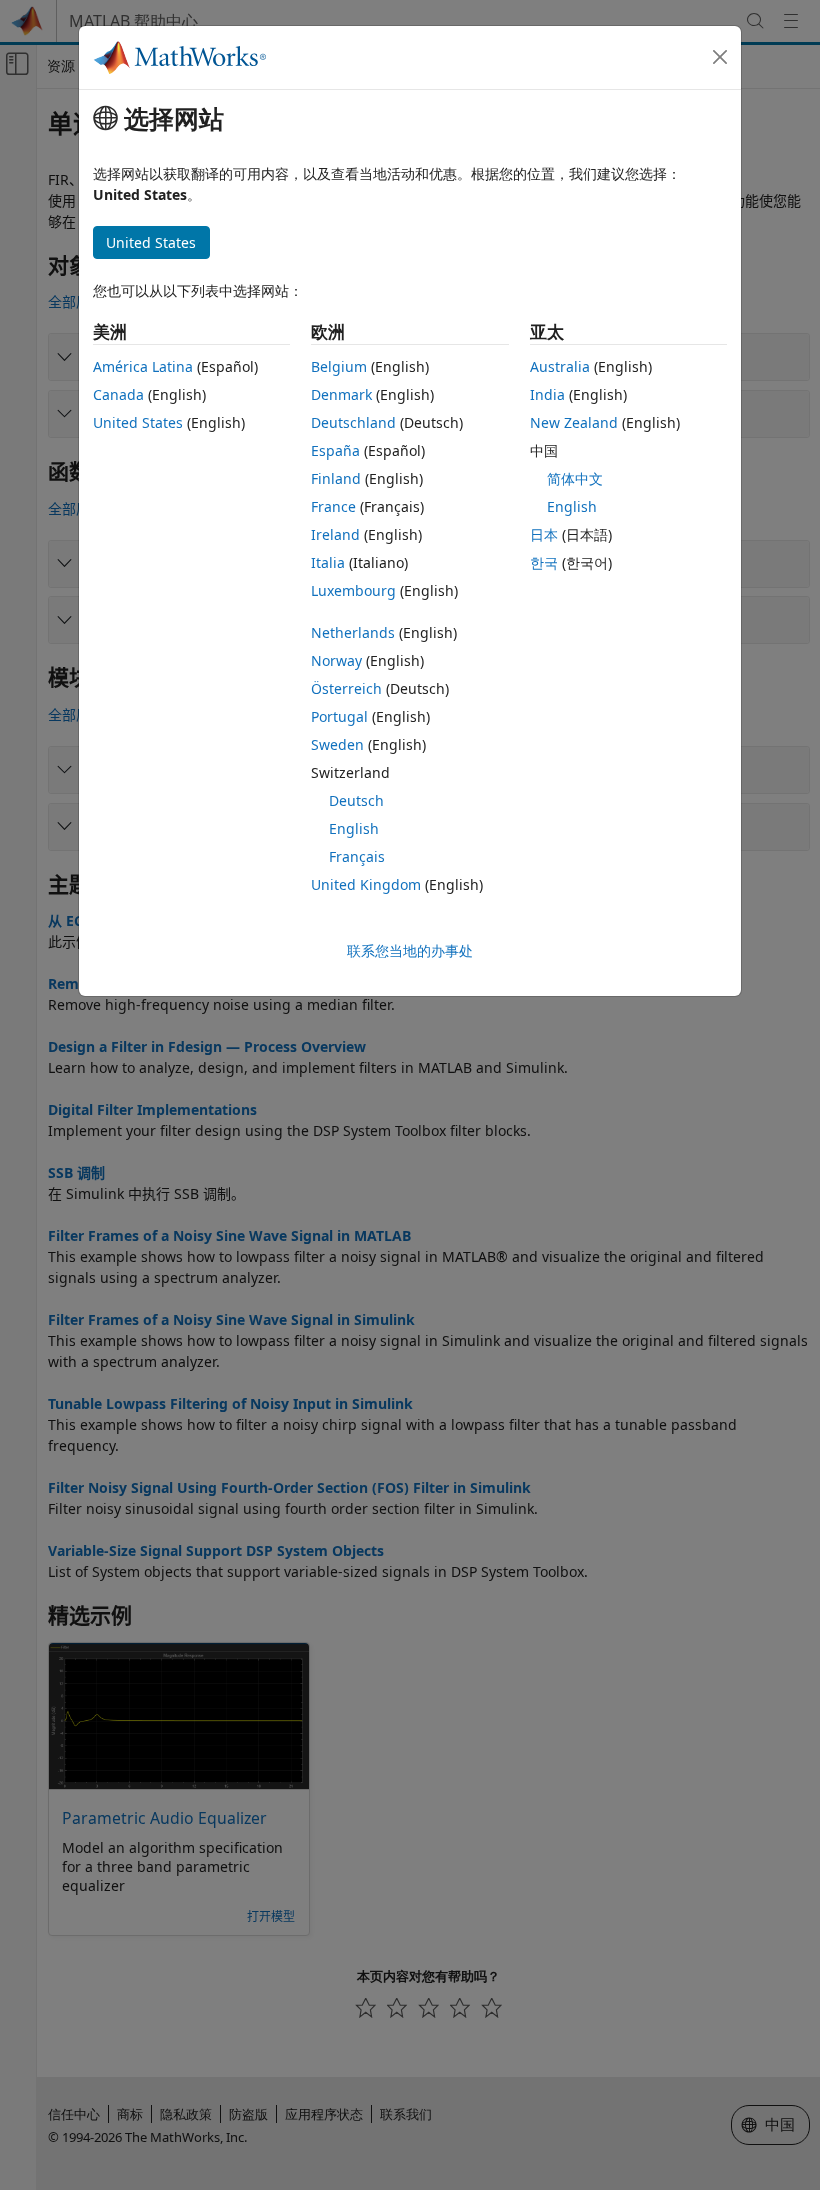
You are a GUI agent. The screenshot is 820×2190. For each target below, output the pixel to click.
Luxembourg (353, 590)
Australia (560, 366)
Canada (118, 394)
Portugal (339, 716)
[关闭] (720, 57)
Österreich (346, 688)
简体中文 (575, 478)
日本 (544, 534)
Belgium (339, 366)
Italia (328, 562)
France (333, 506)
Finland (336, 478)
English (354, 828)
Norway (336, 660)
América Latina (143, 366)
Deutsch (356, 800)
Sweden (337, 744)
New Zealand (574, 422)
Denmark (341, 394)
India (547, 394)
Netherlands (353, 632)
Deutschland (353, 422)
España (335, 450)
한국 (544, 562)
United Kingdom (366, 884)
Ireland (335, 534)
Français (357, 856)
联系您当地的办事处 (410, 950)
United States (138, 422)
